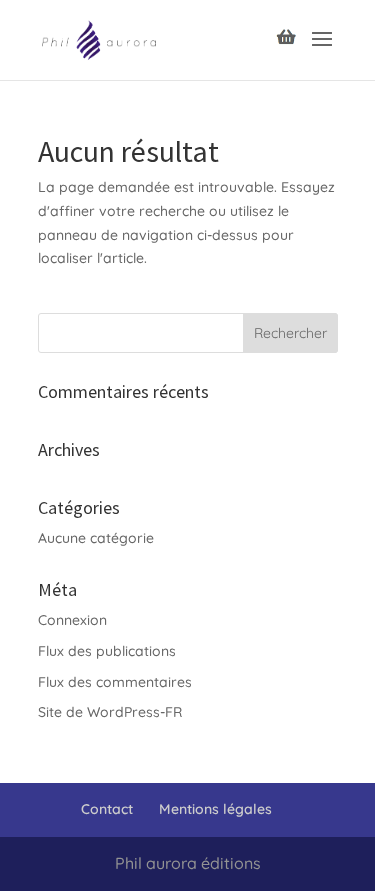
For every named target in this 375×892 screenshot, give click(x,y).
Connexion (72, 620)
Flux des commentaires (115, 682)
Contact (107, 809)
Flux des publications (107, 651)
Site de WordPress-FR (110, 712)
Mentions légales (215, 809)
